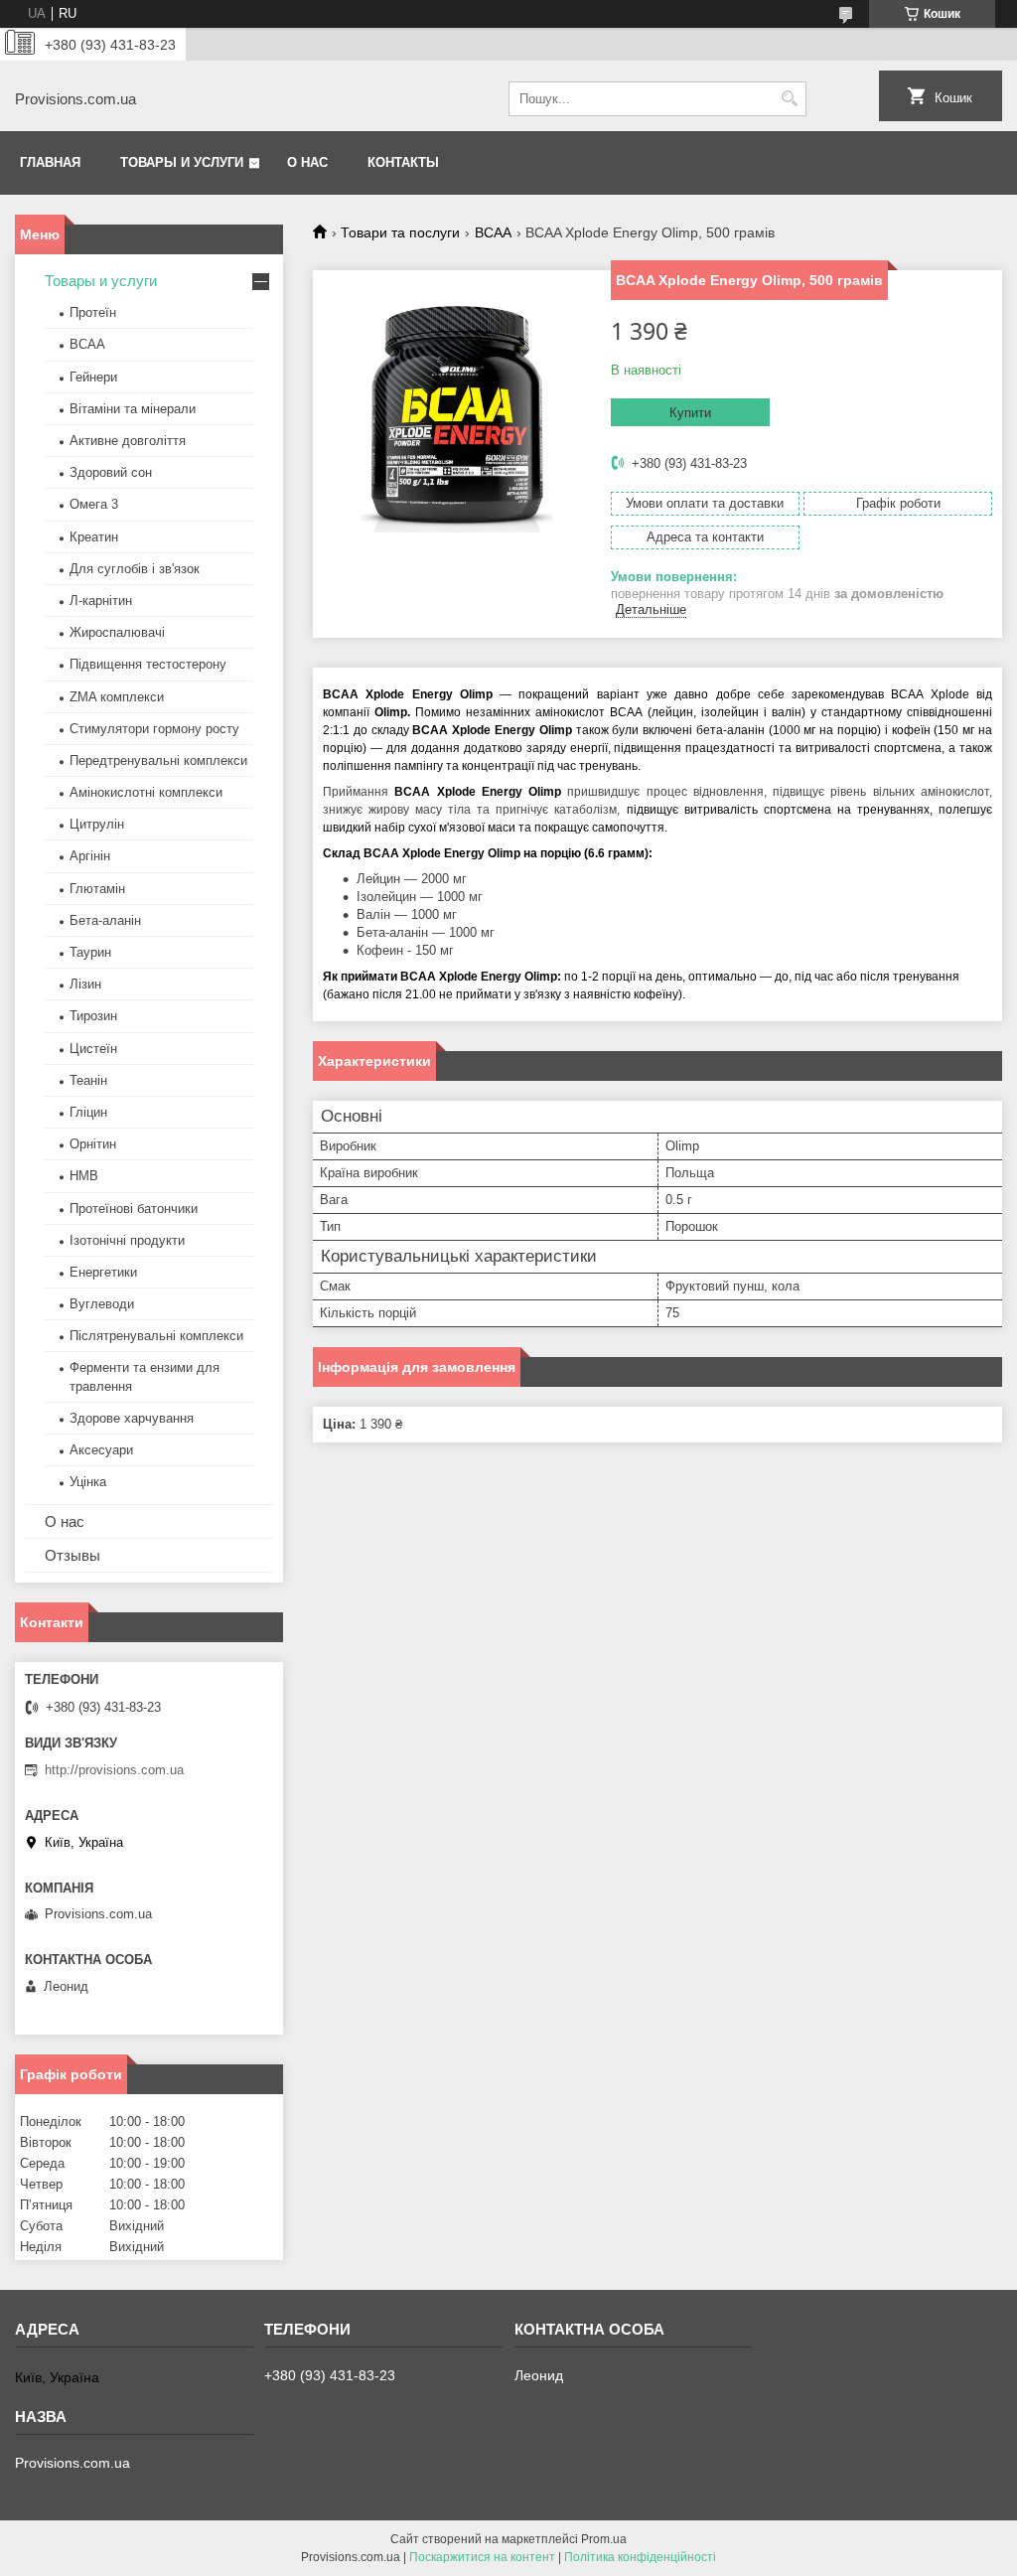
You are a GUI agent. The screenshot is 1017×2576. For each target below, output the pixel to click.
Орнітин (93, 1144)
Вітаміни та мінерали (133, 409)
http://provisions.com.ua (114, 1770)
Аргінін (90, 856)
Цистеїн (93, 1049)
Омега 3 (94, 504)
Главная (50, 162)
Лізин (85, 984)
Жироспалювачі (117, 632)
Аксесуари (101, 1450)
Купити (690, 413)
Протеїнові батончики (134, 1209)
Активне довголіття (128, 441)
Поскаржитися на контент (482, 2557)
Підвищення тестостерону (148, 664)
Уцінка (88, 1482)
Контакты (403, 162)
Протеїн (93, 312)
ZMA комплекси (117, 697)
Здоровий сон (111, 472)
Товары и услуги (182, 162)
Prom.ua (604, 2539)
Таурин (90, 952)
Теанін (88, 1080)
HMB (84, 1176)
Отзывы (73, 1555)
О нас (307, 162)
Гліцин (88, 1112)
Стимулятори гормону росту (154, 729)
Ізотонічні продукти (127, 1240)
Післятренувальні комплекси (156, 1336)
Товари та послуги (400, 232)
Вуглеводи (102, 1304)
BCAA (493, 232)
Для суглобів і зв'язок (135, 569)
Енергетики (103, 1272)
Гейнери (93, 377)
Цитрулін (97, 824)
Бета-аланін (105, 920)
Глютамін (97, 889)
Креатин (94, 537)
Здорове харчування (132, 1418)
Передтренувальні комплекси (158, 760)
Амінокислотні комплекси (146, 792)
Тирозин (93, 1016)
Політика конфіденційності (640, 2557)
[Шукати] (789, 99)
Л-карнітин (101, 601)
